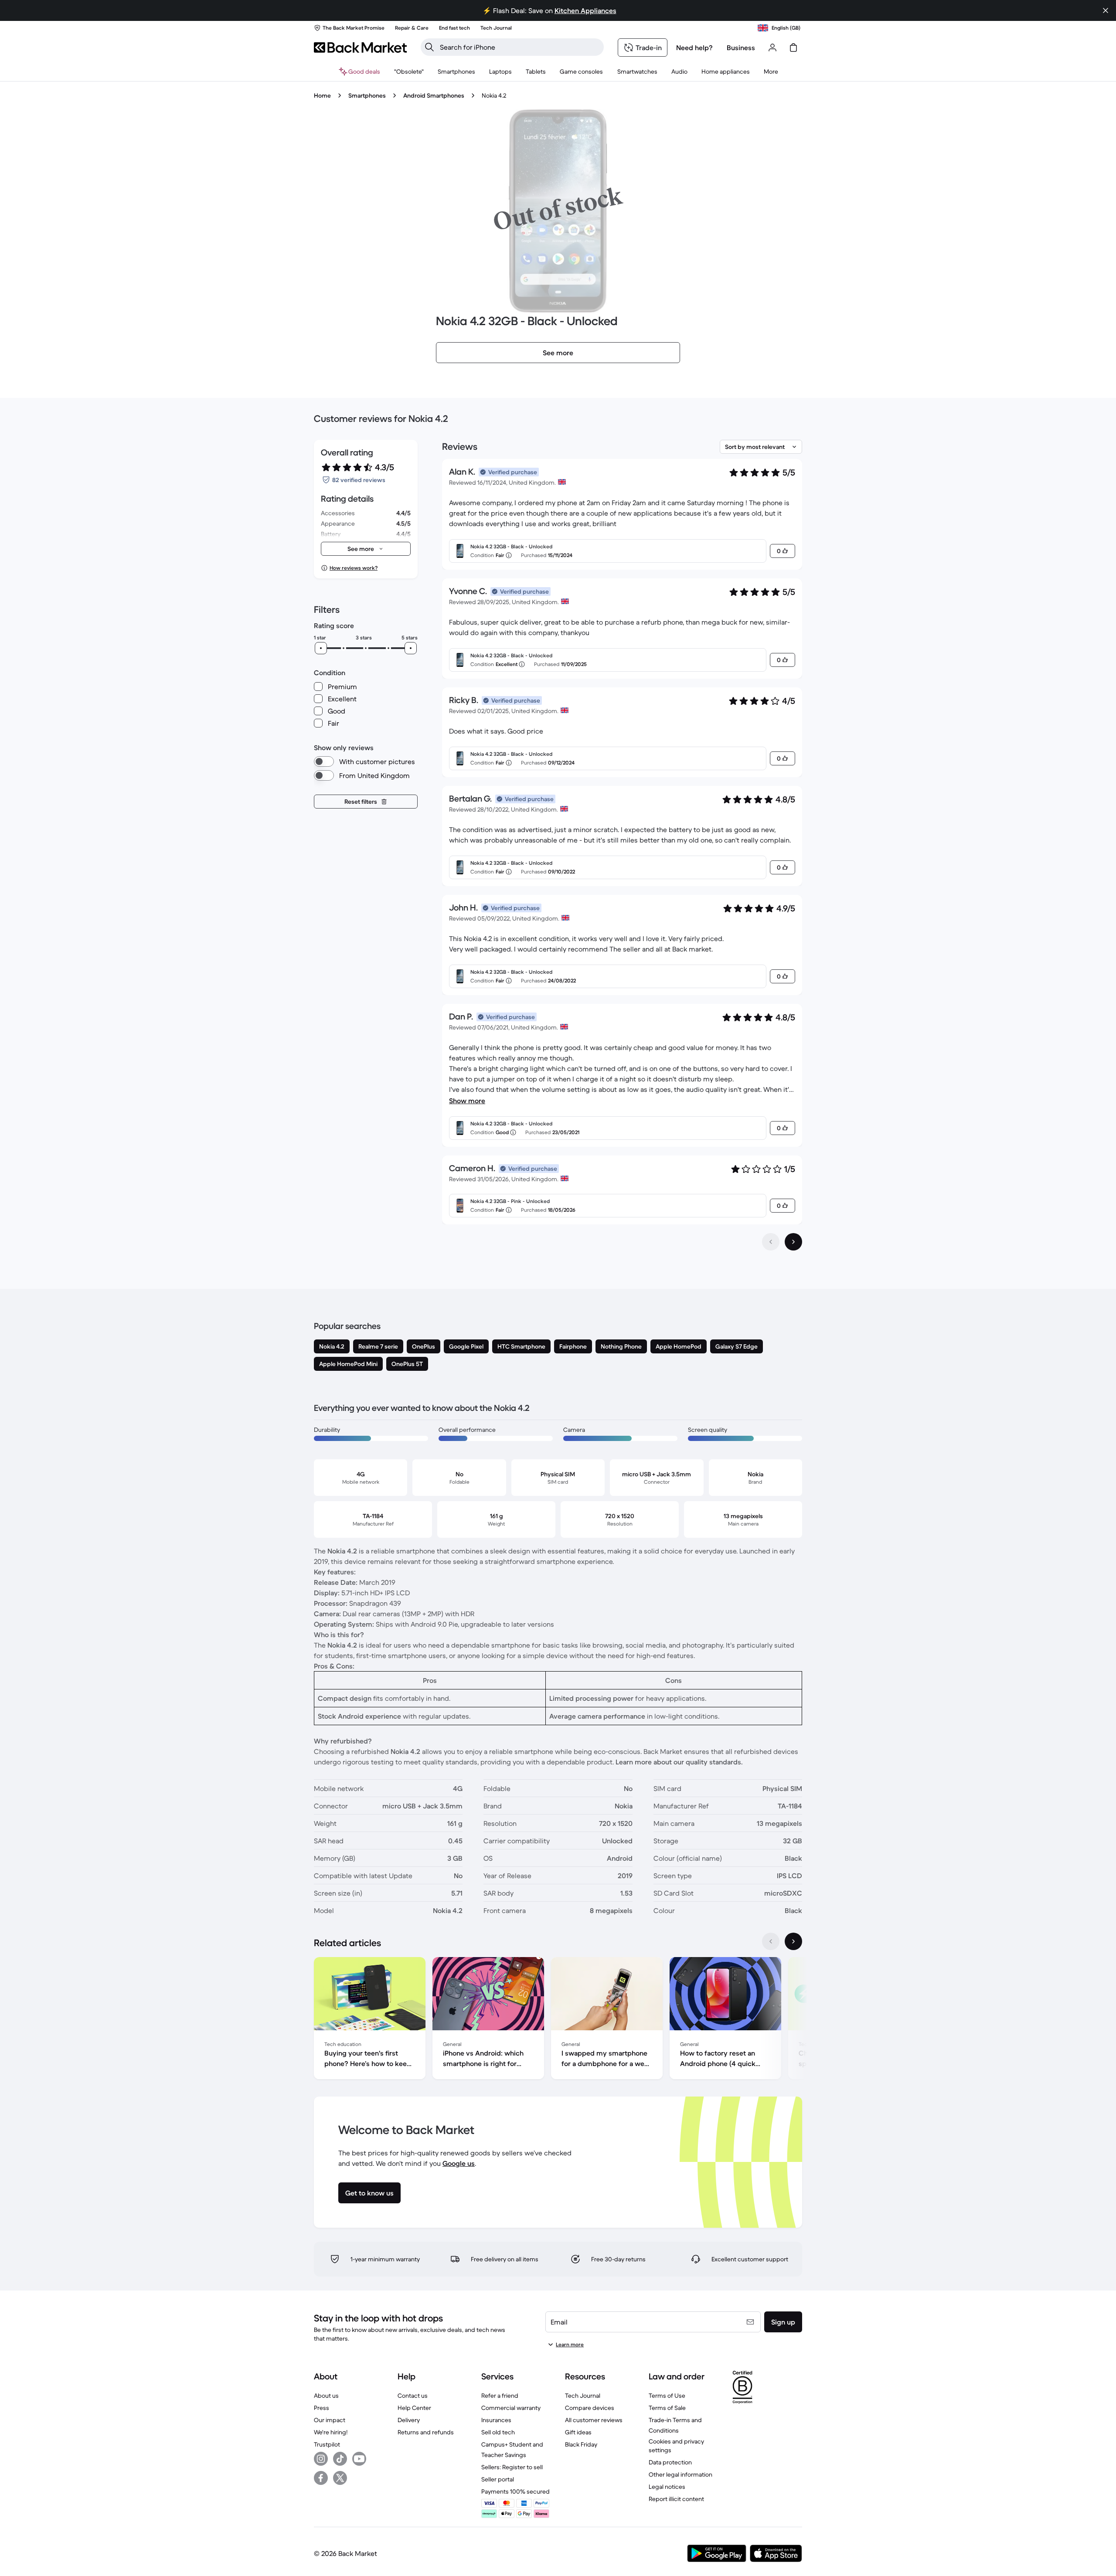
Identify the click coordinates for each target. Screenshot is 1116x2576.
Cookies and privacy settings (676, 2446)
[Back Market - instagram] (321, 2459)
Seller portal (498, 2479)
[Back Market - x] (340, 2478)
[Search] (429, 47)
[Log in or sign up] (772, 48)
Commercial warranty (511, 2408)
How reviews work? (354, 568)
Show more (467, 1101)
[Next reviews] (793, 1242)
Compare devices (590, 2408)
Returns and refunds (426, 2432)
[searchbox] (519, 47)
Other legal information (680, 2474)
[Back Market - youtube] (359, 2459)
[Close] (1106, 10)
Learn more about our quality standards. (679, 1762)
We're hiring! (331, 2432)
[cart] (793, 48)
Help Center (414, 2408)
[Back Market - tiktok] (340, 2459)
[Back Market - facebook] (321, 2478)
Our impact (330, 2420)
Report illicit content (676, 2499)
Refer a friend (500, 2396)
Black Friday (581, 2444)
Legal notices (667, 2487)
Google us (459, 2163)
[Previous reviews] (771, 1242)
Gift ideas (578, 2432)
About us (326, 2396)
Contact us (413, 2396)
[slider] (321, 648)
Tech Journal (583, 2396)
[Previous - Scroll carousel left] (771, 1941)
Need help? (694, 48)
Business (741, 48)
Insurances (496, 2420)
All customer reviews (594, 2420)
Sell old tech (498, 2432)
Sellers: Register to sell (512, 2467)
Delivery (409, 2420)
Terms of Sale (667, 2408)
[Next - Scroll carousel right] (793, 1941)
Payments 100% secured (515, 2491)
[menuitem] (456, 71)
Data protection (670, 2462)
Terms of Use (667, 2396)
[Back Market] (360, 48)
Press (322, 2408)
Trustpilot (327, 2444)
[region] (558, 2020)
